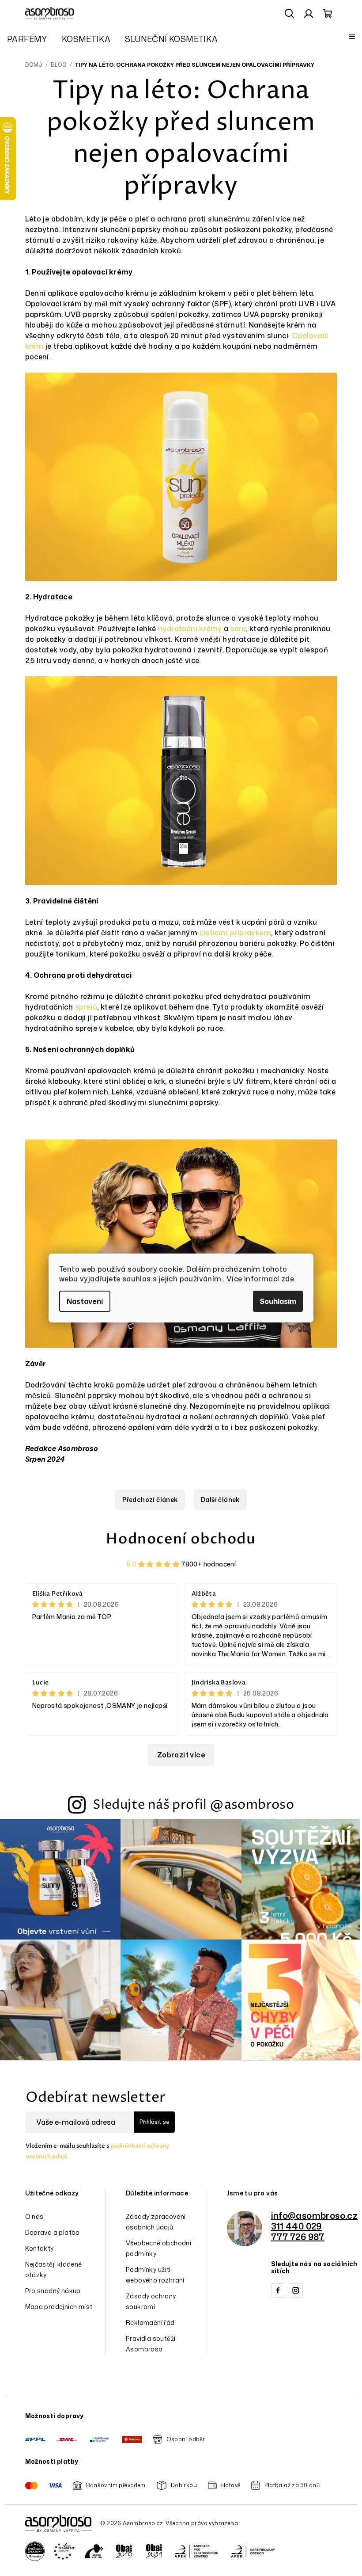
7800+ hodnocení (209, 1564)
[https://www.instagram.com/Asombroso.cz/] (296, 2290)
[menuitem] (27, 39)
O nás (34, 2216)
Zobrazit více (181, 1755)
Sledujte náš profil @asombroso (193, 1805)
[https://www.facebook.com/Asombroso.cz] (278, 2290)
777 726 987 (298, 2237)
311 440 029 (296, 2226)
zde (288, 1279)
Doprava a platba (53, 2232)
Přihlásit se (155, 2122)
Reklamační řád (150, 2323)
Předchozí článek (150, 1499)
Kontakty (40, 2248)
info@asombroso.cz (315, 2215)
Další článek (220, 1499)
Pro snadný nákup (53, 2291)
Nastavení (85, 1301)
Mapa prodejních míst (59, 2307)
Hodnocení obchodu (181, 1539)
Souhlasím (278, 1301)
